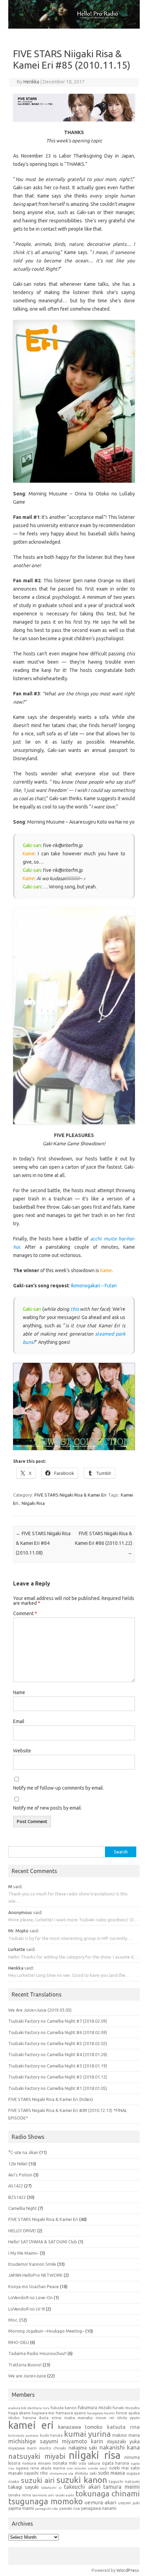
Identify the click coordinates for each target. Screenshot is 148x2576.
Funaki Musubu (126, 2408)
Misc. (13, 2320)
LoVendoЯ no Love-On (30, 2297)
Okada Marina (53, 2468)
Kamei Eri (31, 2425)
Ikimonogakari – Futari (94, 1286)
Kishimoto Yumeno (23, 2436)
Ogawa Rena (27, 2468)
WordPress (128, 2570)
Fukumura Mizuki (94, 2408)
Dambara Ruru (38, 2408)
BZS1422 (17, 2197)
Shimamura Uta (61, 2473)
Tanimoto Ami (43, 2495)
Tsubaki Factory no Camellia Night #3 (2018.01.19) (58, 2066)
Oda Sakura (89, 2463)
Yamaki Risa (70, 2508)
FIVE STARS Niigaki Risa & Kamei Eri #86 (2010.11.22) (104, 1543)
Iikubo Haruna (22, 2418)
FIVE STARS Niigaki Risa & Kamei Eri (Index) (51, 2099)
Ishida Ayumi (128, 2418)
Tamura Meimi (121, 2487)
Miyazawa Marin (23, 2448)
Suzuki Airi (38, 2480)
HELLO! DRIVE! (22, 2231)
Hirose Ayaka (128, 2413)
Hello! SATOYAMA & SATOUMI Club (43, 2242)
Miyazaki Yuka (123, 2441)
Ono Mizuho (77, 2468)
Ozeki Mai (119, 2468)
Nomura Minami (36, 2463)
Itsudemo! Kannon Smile (32, 2264)
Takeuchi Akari (82, 2487)
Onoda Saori (98, 2468)
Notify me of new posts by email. (47, 1808)
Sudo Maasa (112, 2473)
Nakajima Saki (83, 2448)
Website (22, 1751)
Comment (25, 1613)
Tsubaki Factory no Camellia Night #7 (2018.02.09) (58, 2021)
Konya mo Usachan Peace (34, 2286)
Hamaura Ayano (71, 2413)
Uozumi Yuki (129, 2503)
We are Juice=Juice (27, 2376)
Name (19, 1692)
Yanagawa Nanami (99, 2508)
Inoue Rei (105, 2418)
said (17, 1886)
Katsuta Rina (123, 2427)
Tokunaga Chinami (108, 2493)
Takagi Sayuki (23, 2487)
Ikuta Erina (50, 2418)
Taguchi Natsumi (124, 2482)
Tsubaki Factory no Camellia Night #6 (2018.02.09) (58, 2032)
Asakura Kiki (17, 2408)
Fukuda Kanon (64, 2408)
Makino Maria (126, 2435)
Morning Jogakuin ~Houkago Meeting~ (46, 2331)
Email (19, 1721)
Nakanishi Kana (120, 2447)
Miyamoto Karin (83, 2441)
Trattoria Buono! (25, 2365)
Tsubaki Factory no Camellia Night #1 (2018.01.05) (58, 2088)
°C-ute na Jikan (23, 2152)
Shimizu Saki (86, 2473)
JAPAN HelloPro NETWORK (35, 2275)
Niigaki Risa (33, 1503)
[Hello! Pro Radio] (74, 27)
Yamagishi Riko (47, 2509)
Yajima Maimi (21, 2508)
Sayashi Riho (36, 2473)
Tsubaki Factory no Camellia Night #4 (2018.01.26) (58, 2054)
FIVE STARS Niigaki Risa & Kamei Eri (70, 1495)
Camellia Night (23, 2208)
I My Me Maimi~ (24, 2253)
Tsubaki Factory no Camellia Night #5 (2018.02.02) (58, 2043)
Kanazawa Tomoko (80, 2427)
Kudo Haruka (51, 2435)
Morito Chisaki (53, 2448)
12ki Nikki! (18, 2164)
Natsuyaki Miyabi (37, 2456)
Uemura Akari (101, 2502)
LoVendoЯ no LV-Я (27, 2309)
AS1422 (16, 2186)
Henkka (31, 82)
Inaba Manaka (79, 2418)
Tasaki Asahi (65, 2495)
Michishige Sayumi (33, 2441)
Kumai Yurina (87, 2434)
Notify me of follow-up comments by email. (59, 1788)
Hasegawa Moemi (101, 2413)
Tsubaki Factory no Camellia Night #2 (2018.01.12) (58, 2077)
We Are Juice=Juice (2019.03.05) (40, 2010)
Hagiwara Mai (43, 2413)
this (75, 1309)
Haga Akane (19, 2413)
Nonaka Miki (65, 2463)
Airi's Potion (20, 2175)
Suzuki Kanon (82, 2480)
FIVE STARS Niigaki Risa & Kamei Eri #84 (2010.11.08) (43, 1543)
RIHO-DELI (19, 2342)
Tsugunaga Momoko (46, 2501)
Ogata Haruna (115, 2463)
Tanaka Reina (20, 2495)
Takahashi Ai (51, 2488)
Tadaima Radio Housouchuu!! (37, 2353)
